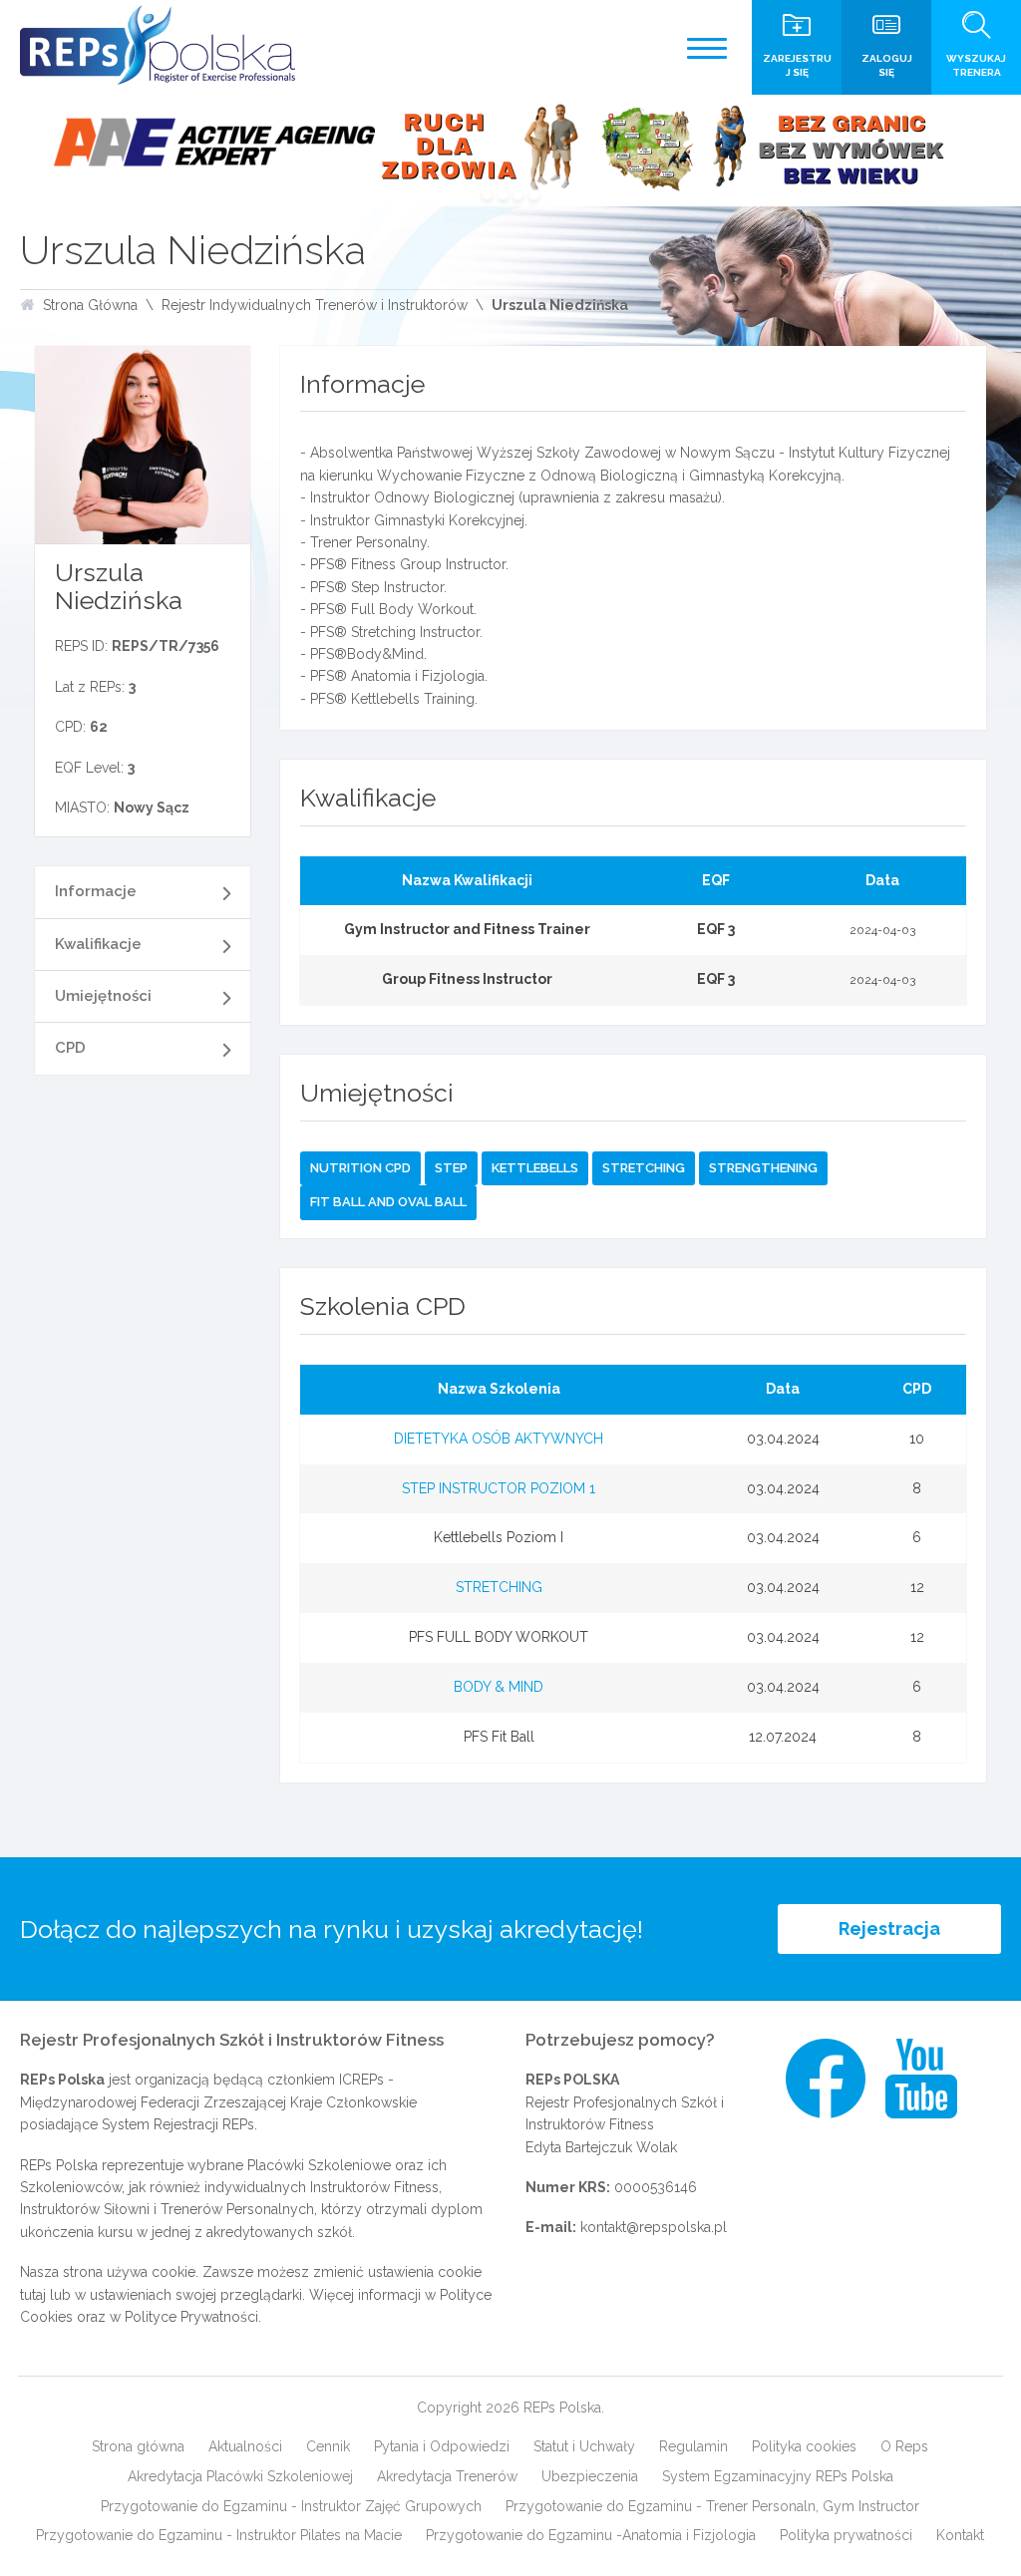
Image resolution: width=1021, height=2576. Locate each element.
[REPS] (158, 45)
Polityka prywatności (846, 2535)
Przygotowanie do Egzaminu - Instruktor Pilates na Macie (219, 2535)
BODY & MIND (499, 1687)
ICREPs (361, 2080)
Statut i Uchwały (584, 2446)
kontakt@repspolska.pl (654, 2227)
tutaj (33, 2295)
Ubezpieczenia (590, 2476)
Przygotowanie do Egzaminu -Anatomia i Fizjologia (591, 2535)
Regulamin (693, 2446)
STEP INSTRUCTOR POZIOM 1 (499, 1488)
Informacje (96, 891)
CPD (70, 1048)
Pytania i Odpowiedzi (442, 2446)
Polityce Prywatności (191, 2317)
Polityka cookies (804, 2446)
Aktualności (245, 2446)
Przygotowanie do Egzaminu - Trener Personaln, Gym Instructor (712, 2506)
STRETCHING (499, 1587)
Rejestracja (889, 1929)
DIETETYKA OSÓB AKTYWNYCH (499, 1439)
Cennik (328, 2446)
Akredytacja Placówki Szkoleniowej (240, 2476)
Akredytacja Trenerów (447, 2476)
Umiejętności (103, 996)
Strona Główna (90, 305)
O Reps (904, 2446)
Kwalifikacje (98, 944)
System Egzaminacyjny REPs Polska (778, 2476)
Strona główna (138, 2446)
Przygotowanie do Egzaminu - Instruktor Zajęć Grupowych (291, 2506)
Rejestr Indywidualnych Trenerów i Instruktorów (315, 305)
